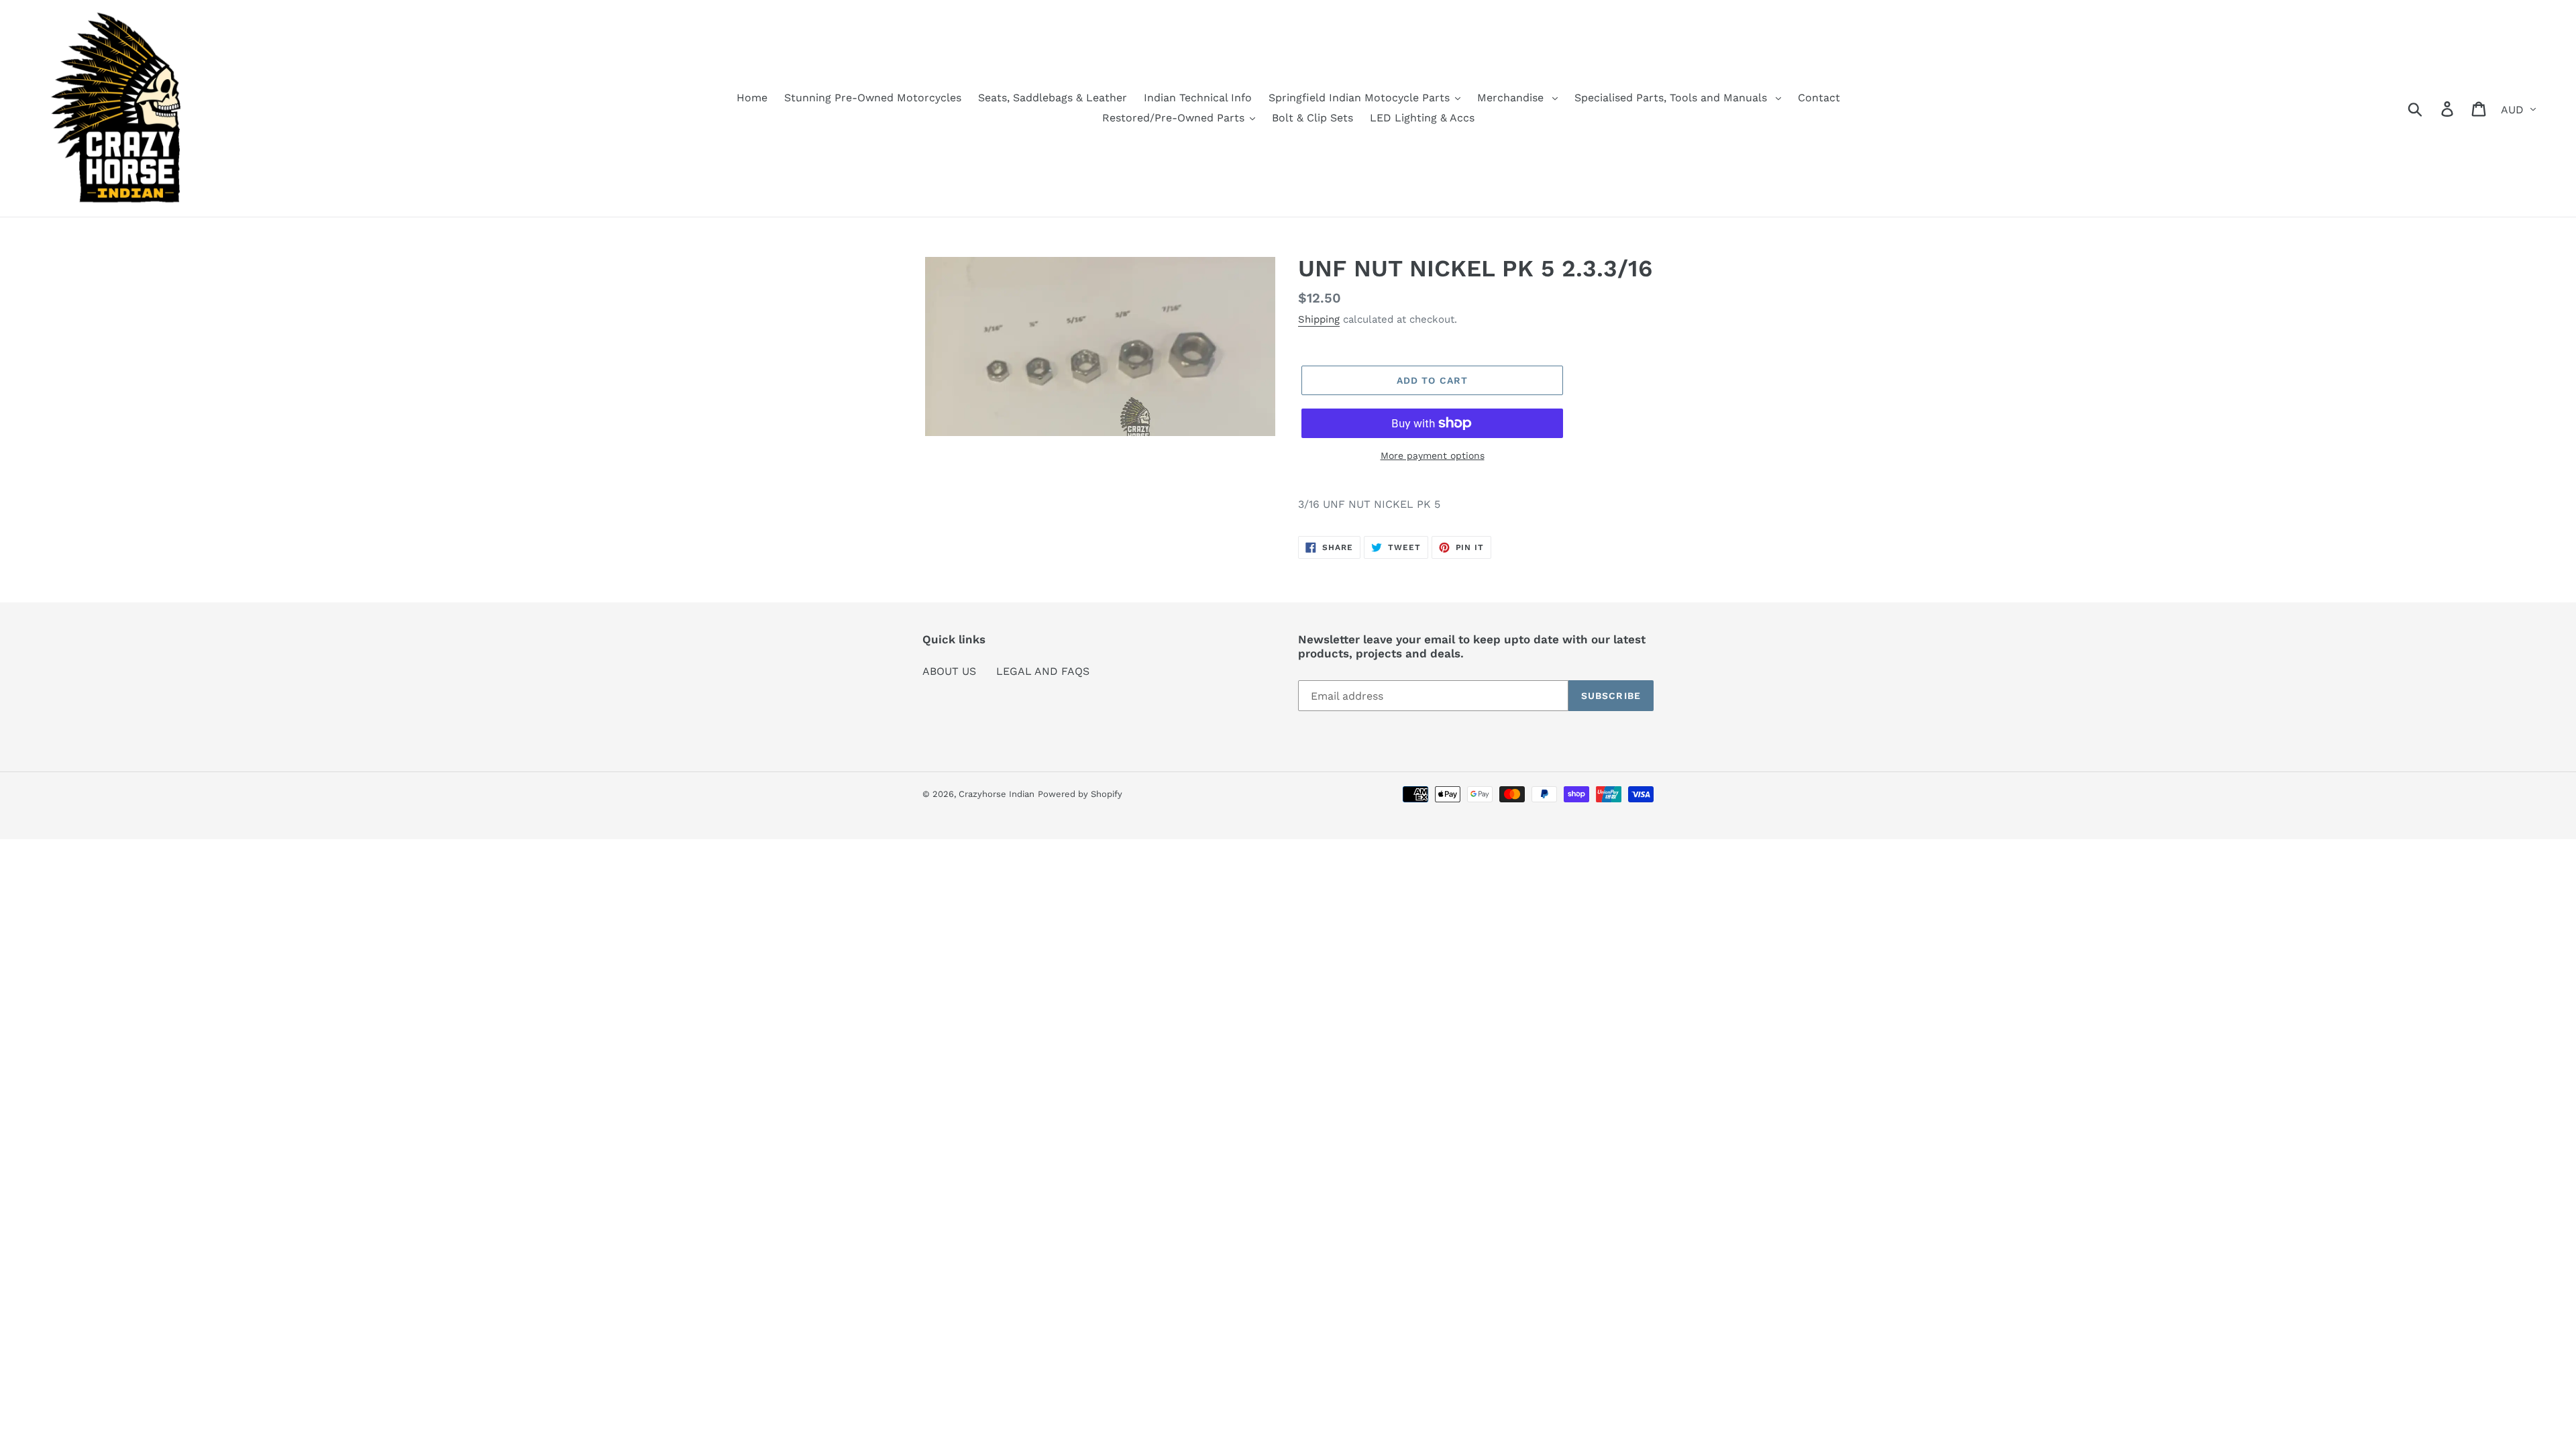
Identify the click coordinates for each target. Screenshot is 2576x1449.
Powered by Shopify (1080, 794)
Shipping (1319, 319)
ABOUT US (949, 671)
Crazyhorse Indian (997, 794)
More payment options (1433, 455)
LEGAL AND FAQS (1043, 671)
